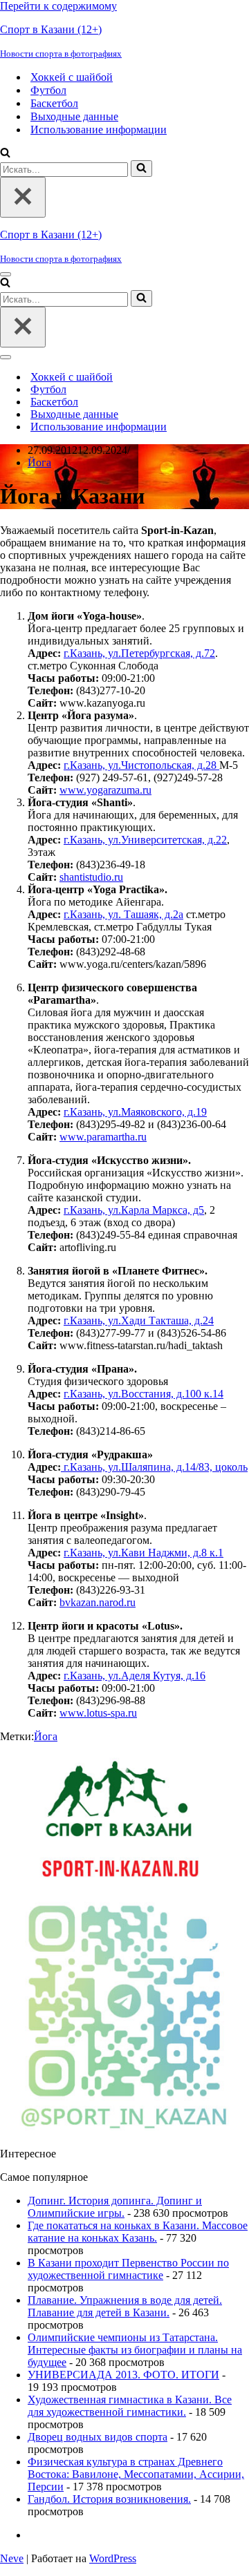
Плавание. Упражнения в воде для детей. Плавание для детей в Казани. (125, 2306)
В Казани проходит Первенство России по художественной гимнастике (128, 2269)
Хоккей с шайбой (72, 77)
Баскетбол (54, 103)
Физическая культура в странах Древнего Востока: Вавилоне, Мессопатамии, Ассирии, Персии (136, 2474)
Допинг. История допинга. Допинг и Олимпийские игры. (115, 2207)
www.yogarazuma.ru (105, 790)
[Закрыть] (23, 197)
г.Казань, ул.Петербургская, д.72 (139, 653)
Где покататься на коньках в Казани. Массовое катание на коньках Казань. (138, 2232)
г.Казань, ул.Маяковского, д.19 (135, 1112)
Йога (39, 462)
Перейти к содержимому (58, 6)
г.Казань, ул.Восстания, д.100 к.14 (144, 1394)
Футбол (48, 90)
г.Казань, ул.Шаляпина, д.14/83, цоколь (154, 1467)
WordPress (113, 2558)
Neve (12, 2558)
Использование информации (99, 130)
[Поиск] (5, 154)
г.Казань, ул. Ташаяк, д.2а (123, 914)
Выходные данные (74, 116)
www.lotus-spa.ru (98, 1713)
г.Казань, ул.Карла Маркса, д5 (134, 1210)
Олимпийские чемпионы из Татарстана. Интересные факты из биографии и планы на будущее (135, 2350)
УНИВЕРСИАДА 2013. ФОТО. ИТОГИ (123, 2375)
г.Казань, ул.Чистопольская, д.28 (141, 765)
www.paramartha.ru (103, 1137)
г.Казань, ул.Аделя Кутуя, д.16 (135, 1676)
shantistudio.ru (91, 877)
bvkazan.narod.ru (98, 1602)
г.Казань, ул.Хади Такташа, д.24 (139, 1320)
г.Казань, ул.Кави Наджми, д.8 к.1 (144, 1553)
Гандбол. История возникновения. (109, 2499)
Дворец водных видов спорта (98, 2437)
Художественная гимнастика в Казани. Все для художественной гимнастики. (130, 2406)
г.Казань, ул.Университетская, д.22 (145, 840)
